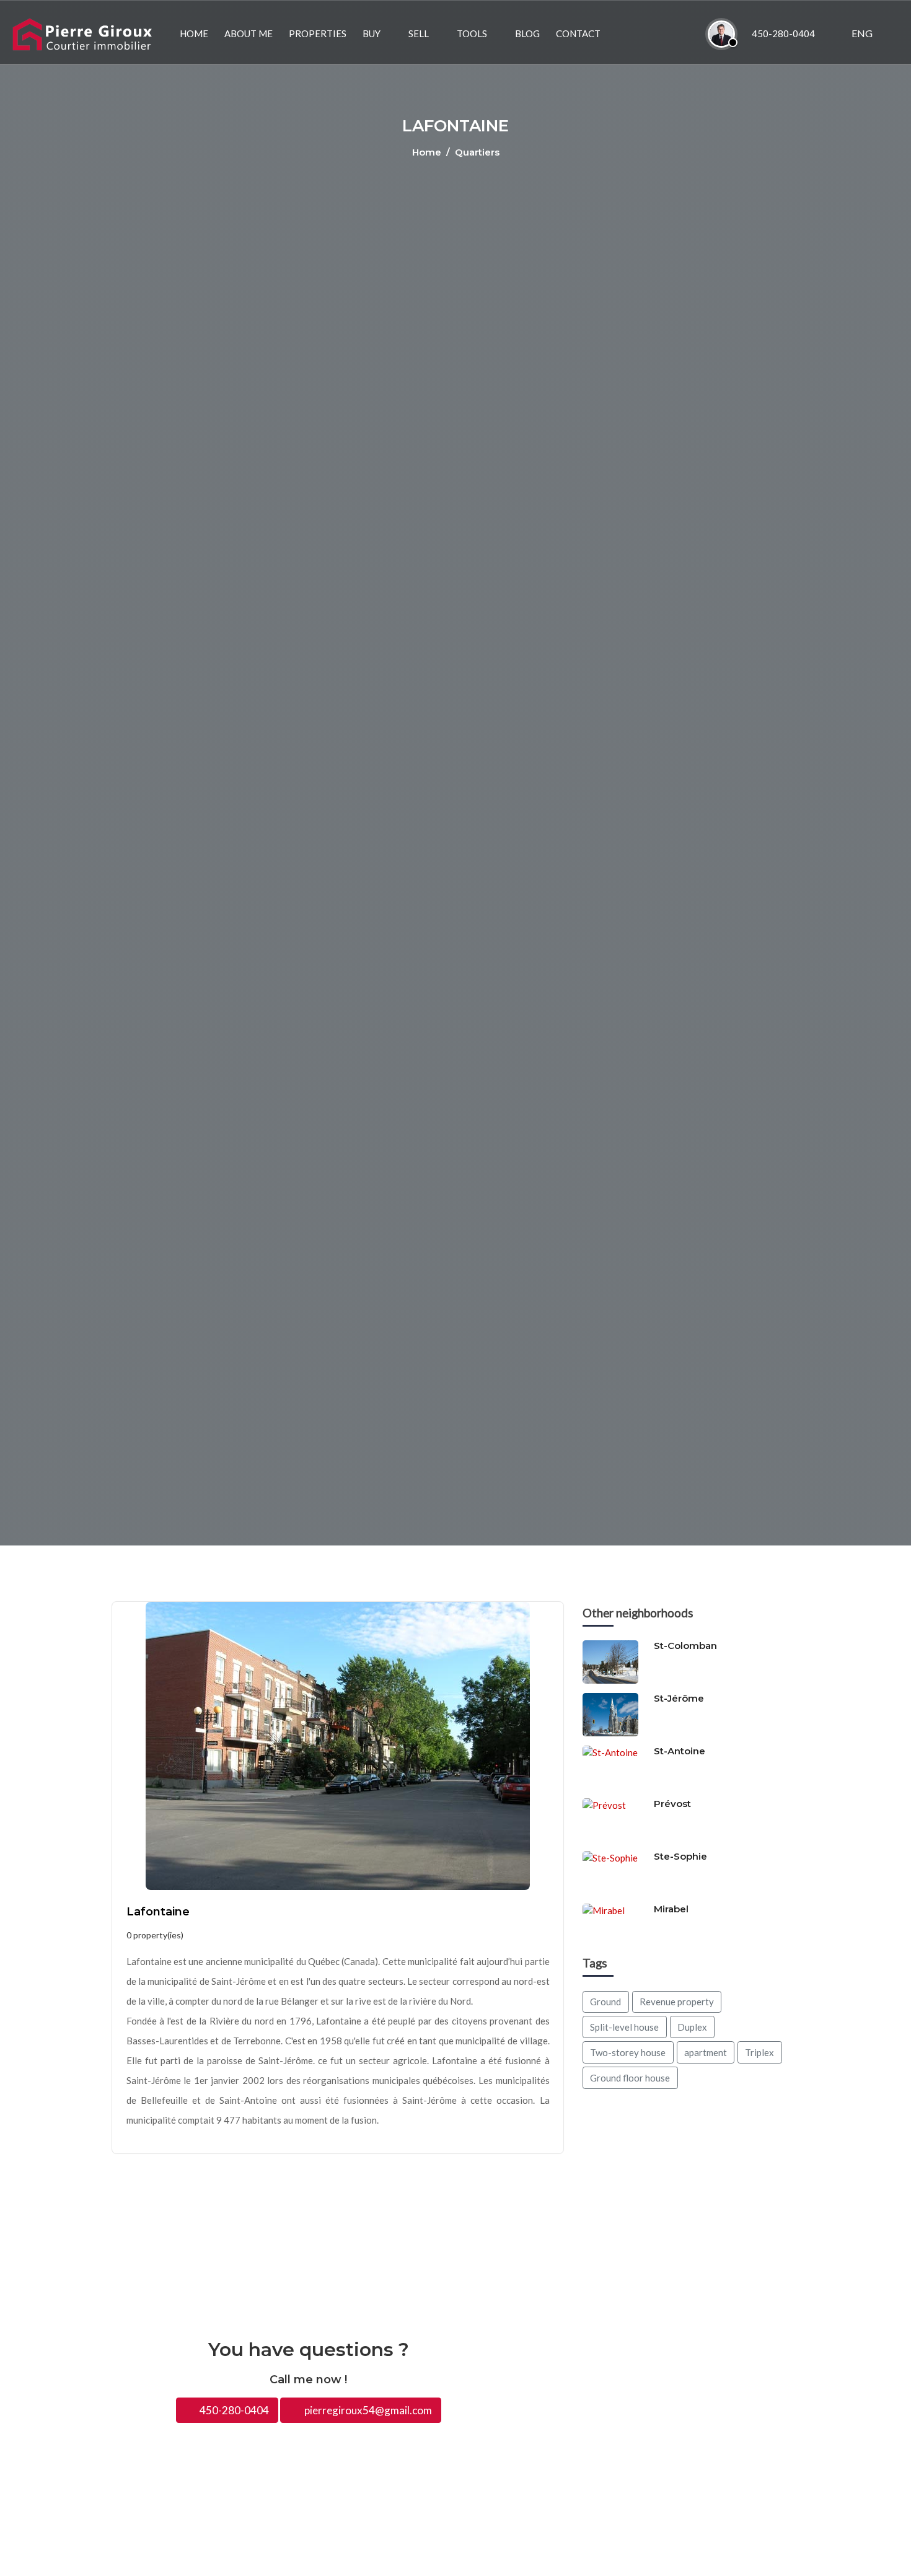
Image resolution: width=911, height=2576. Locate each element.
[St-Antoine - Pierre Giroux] (615, 1766)
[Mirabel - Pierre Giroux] (615, 1924)
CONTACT (578, 33)
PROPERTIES (318, 33)
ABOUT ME (249, 33)
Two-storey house (628, 2052)
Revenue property (677, 2002)
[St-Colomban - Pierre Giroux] (615, 1661)
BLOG (527, 33)
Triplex (759, 2052)
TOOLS (472, 33)
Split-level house (624, 2027)
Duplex (692, 2027)
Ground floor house (630, 2078)
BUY (372, 33)
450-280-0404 (233, 2410)
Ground (605, 2002)
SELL (419, 33)
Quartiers (477, 152)
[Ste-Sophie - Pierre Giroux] (615, 1871)
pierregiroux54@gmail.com (367, 2410)
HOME (194, 33)
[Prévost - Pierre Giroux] (615, 1819)
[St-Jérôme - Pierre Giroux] (615, 1713)
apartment (706, 2052)
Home (428, 152)
